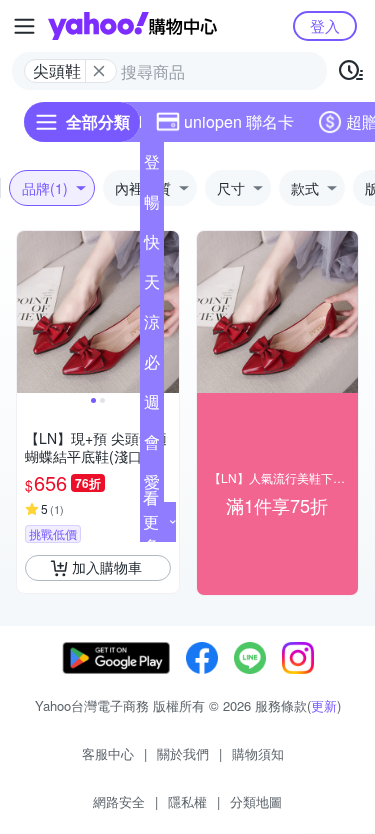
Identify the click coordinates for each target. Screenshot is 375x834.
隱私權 (187, 801)
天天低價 (152, 286)
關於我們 (183, 753)
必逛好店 (152, 366)
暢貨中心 (152, 206)
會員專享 (152, 446)
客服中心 (108, 753)
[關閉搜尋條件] (99, 71)
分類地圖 (256, 801)
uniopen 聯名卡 (239, 121)
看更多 (151, 521)
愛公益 (152, 486)
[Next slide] (166, 312)
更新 (324, 705)
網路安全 (119, 801)
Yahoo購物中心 (132, 26)
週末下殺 (152, 406)
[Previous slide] (30, 312)
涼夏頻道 (152, 326)
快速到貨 (152, 246)
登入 (325, 25)
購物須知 (258, 753)
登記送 (152, 166)
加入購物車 (107, 567)
